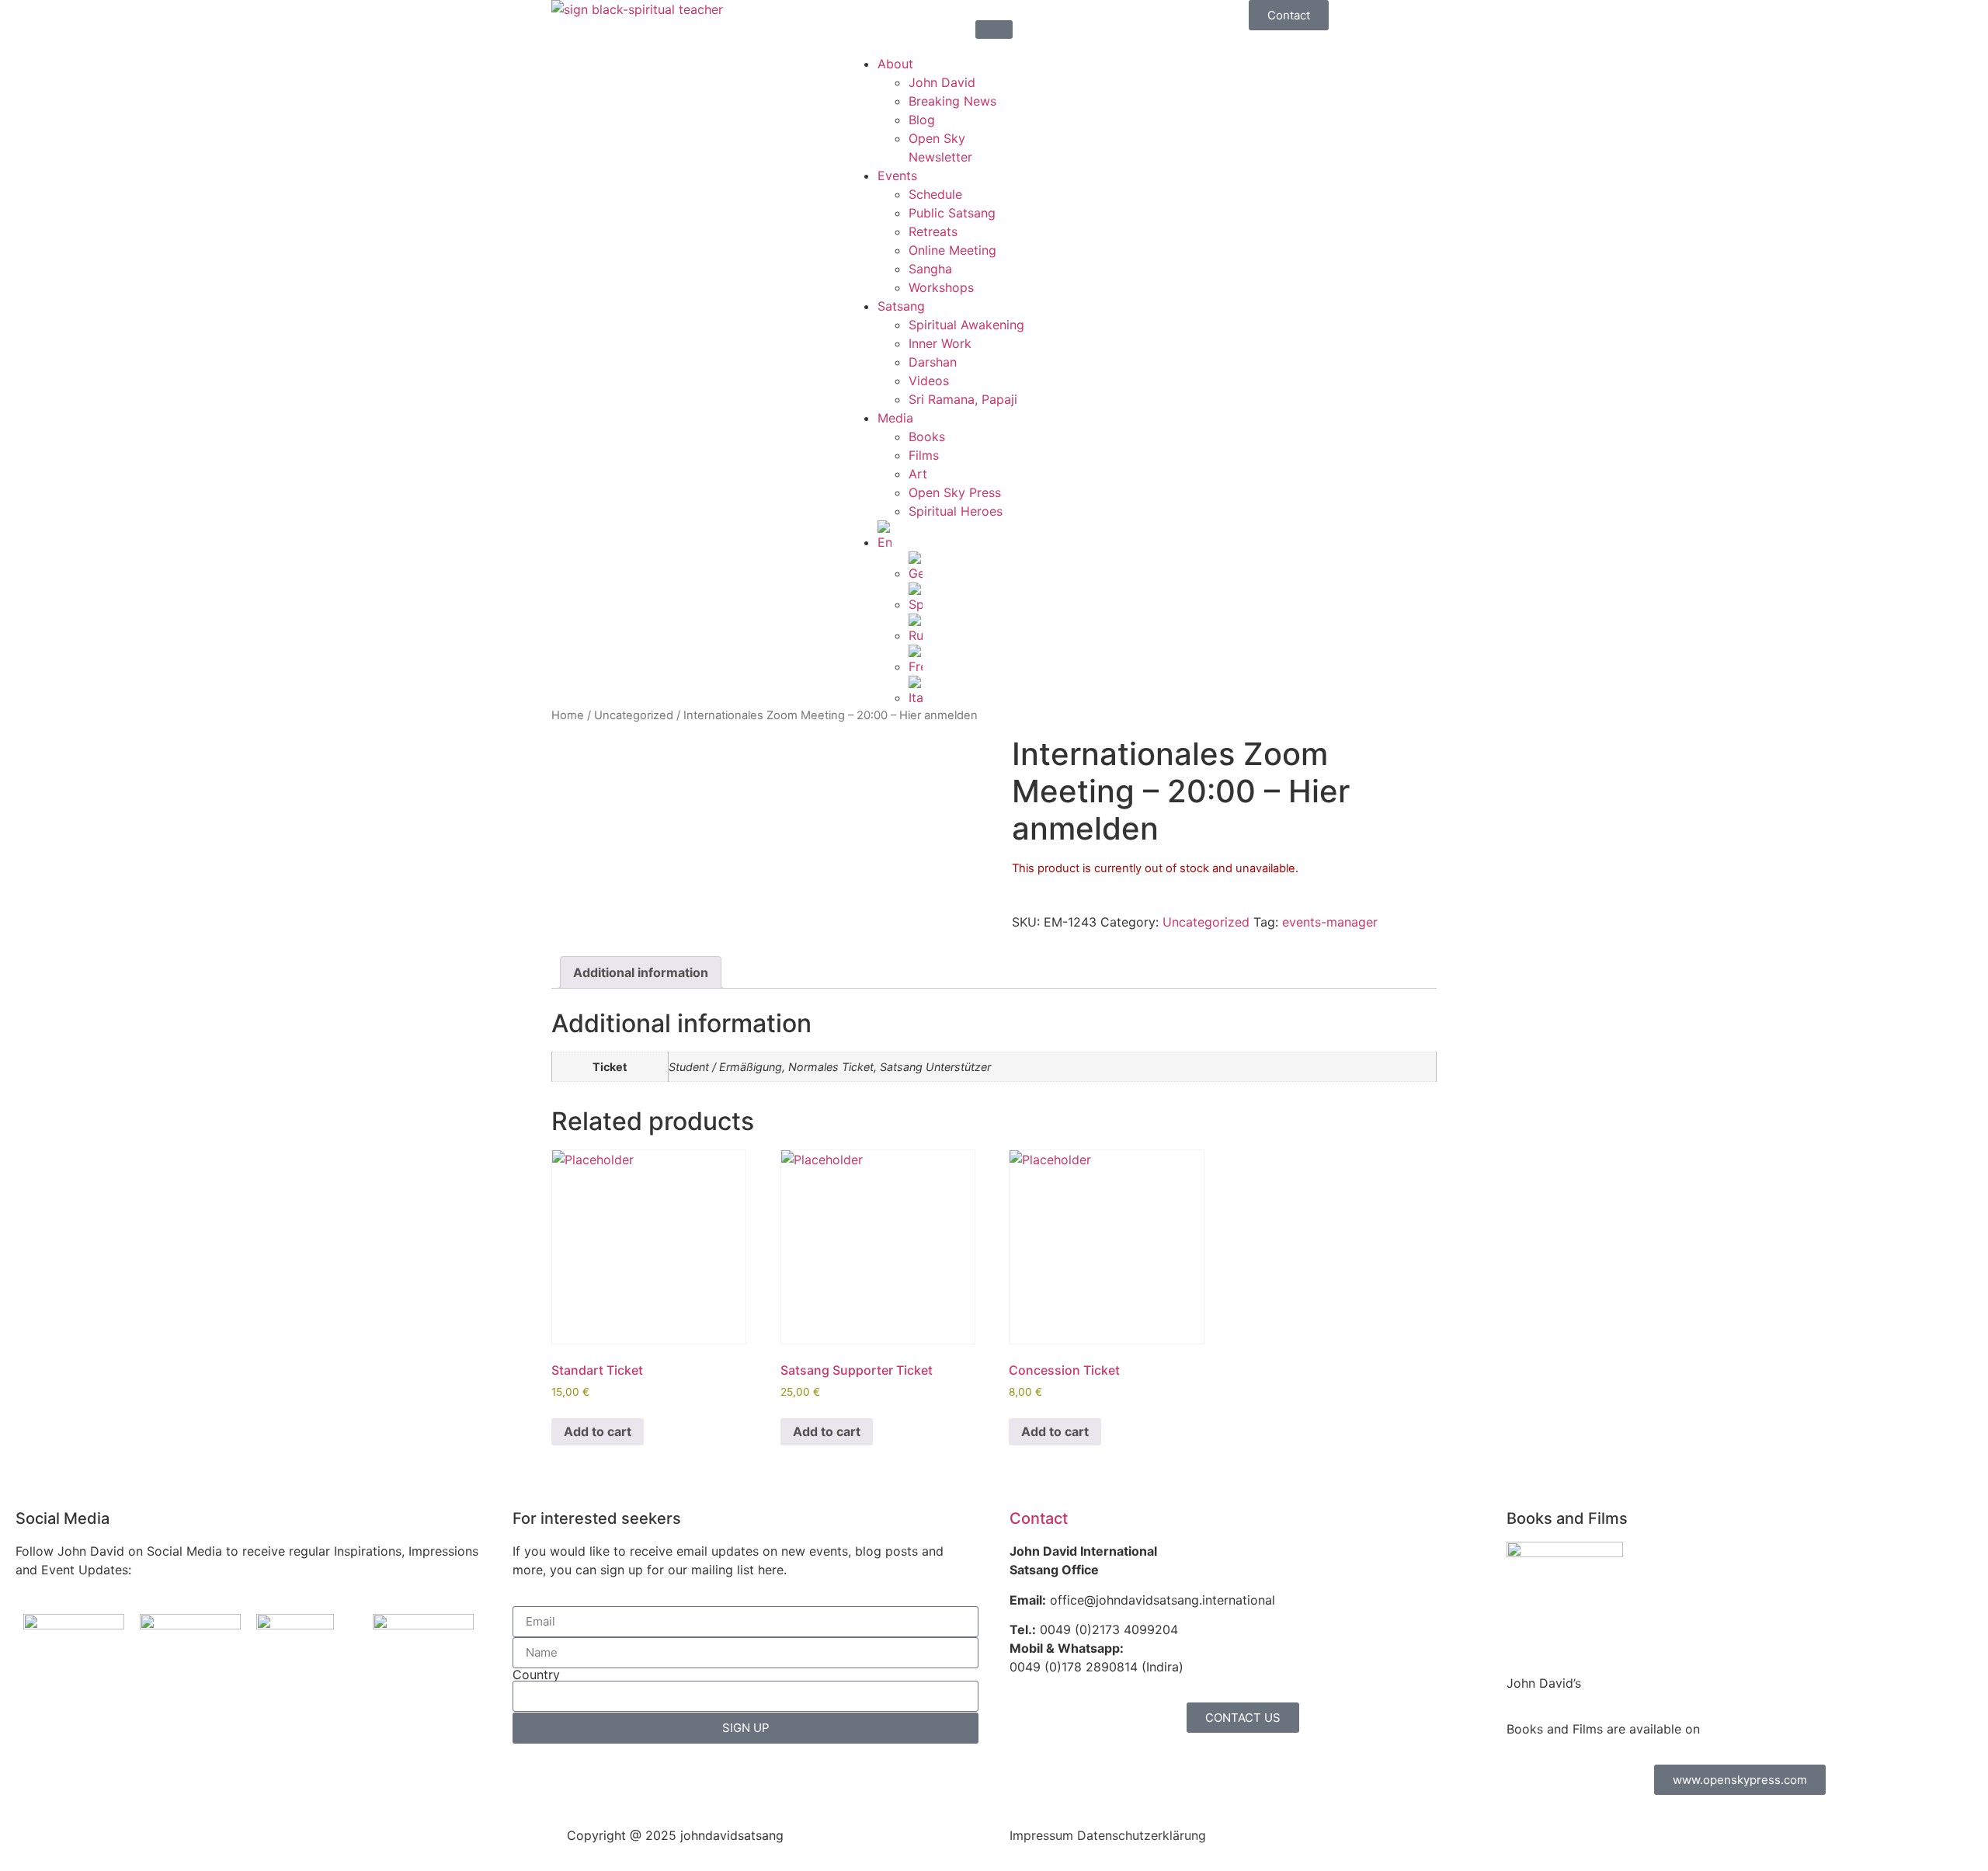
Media (895, 418)
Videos (929, 381)
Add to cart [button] (598, 1431)
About (895, 64)
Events (897, 176)
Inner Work (940, 343)
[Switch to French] (1025, 660)
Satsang (901, 306)
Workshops (941, 287)
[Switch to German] (1025, 567)
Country (536, 1675)
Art (918, 474)
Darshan (933, 362)
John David (942, 82)
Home (568, 715)
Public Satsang (952, 213)
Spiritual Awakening (966, 325)
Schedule (935, 194)
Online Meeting (952, 250)
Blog (922, 120)
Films (924, 455)
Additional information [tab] (641, 972)
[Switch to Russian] (1025, 629)
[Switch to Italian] (1025, 691)
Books (927, 436)
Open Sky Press (955, 492)
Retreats (933, 231)
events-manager (1330, 922)
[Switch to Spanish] (1025, 598)
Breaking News (952, 101)
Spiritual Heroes (956, 511)
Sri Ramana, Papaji (963, 399)
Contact (1039, 1518)
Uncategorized (634, 715)
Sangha (930, 269)
